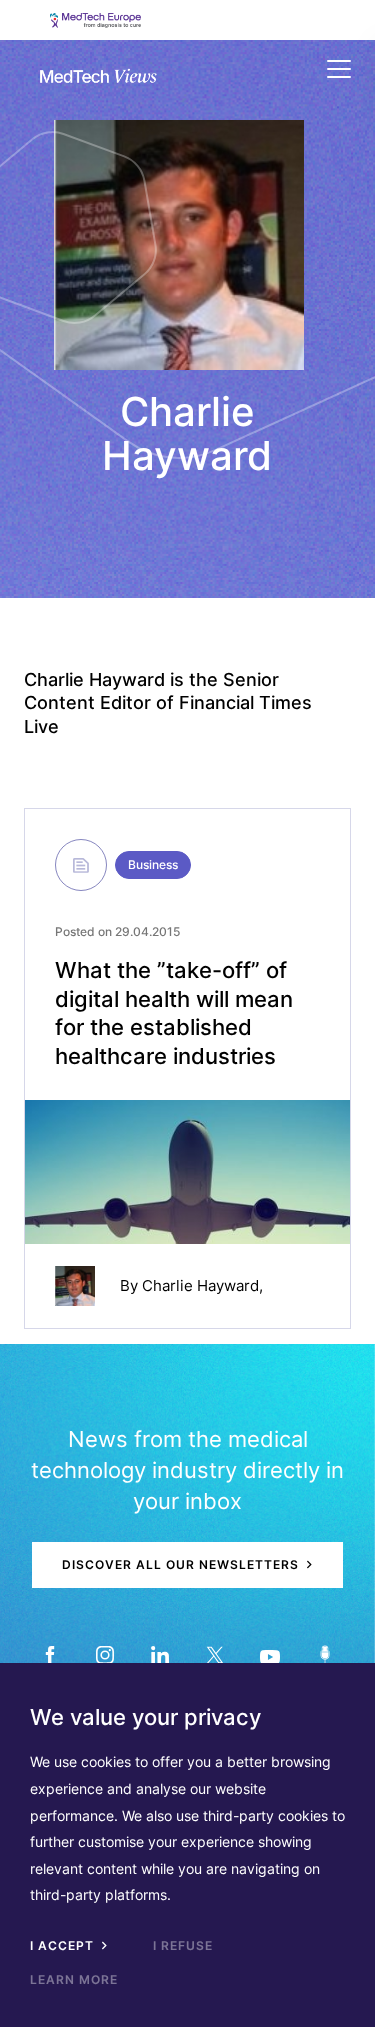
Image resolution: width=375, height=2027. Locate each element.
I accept (64, 1945)
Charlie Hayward (200, 1285)
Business (153, 864)
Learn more (74, 1979)
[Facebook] (50, 1654)
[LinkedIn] (160, 1654)
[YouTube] (270, 1654)
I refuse (183, 1945)
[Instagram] (105, 1654)
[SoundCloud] (325, 1654)
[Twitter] (215, 1654)
